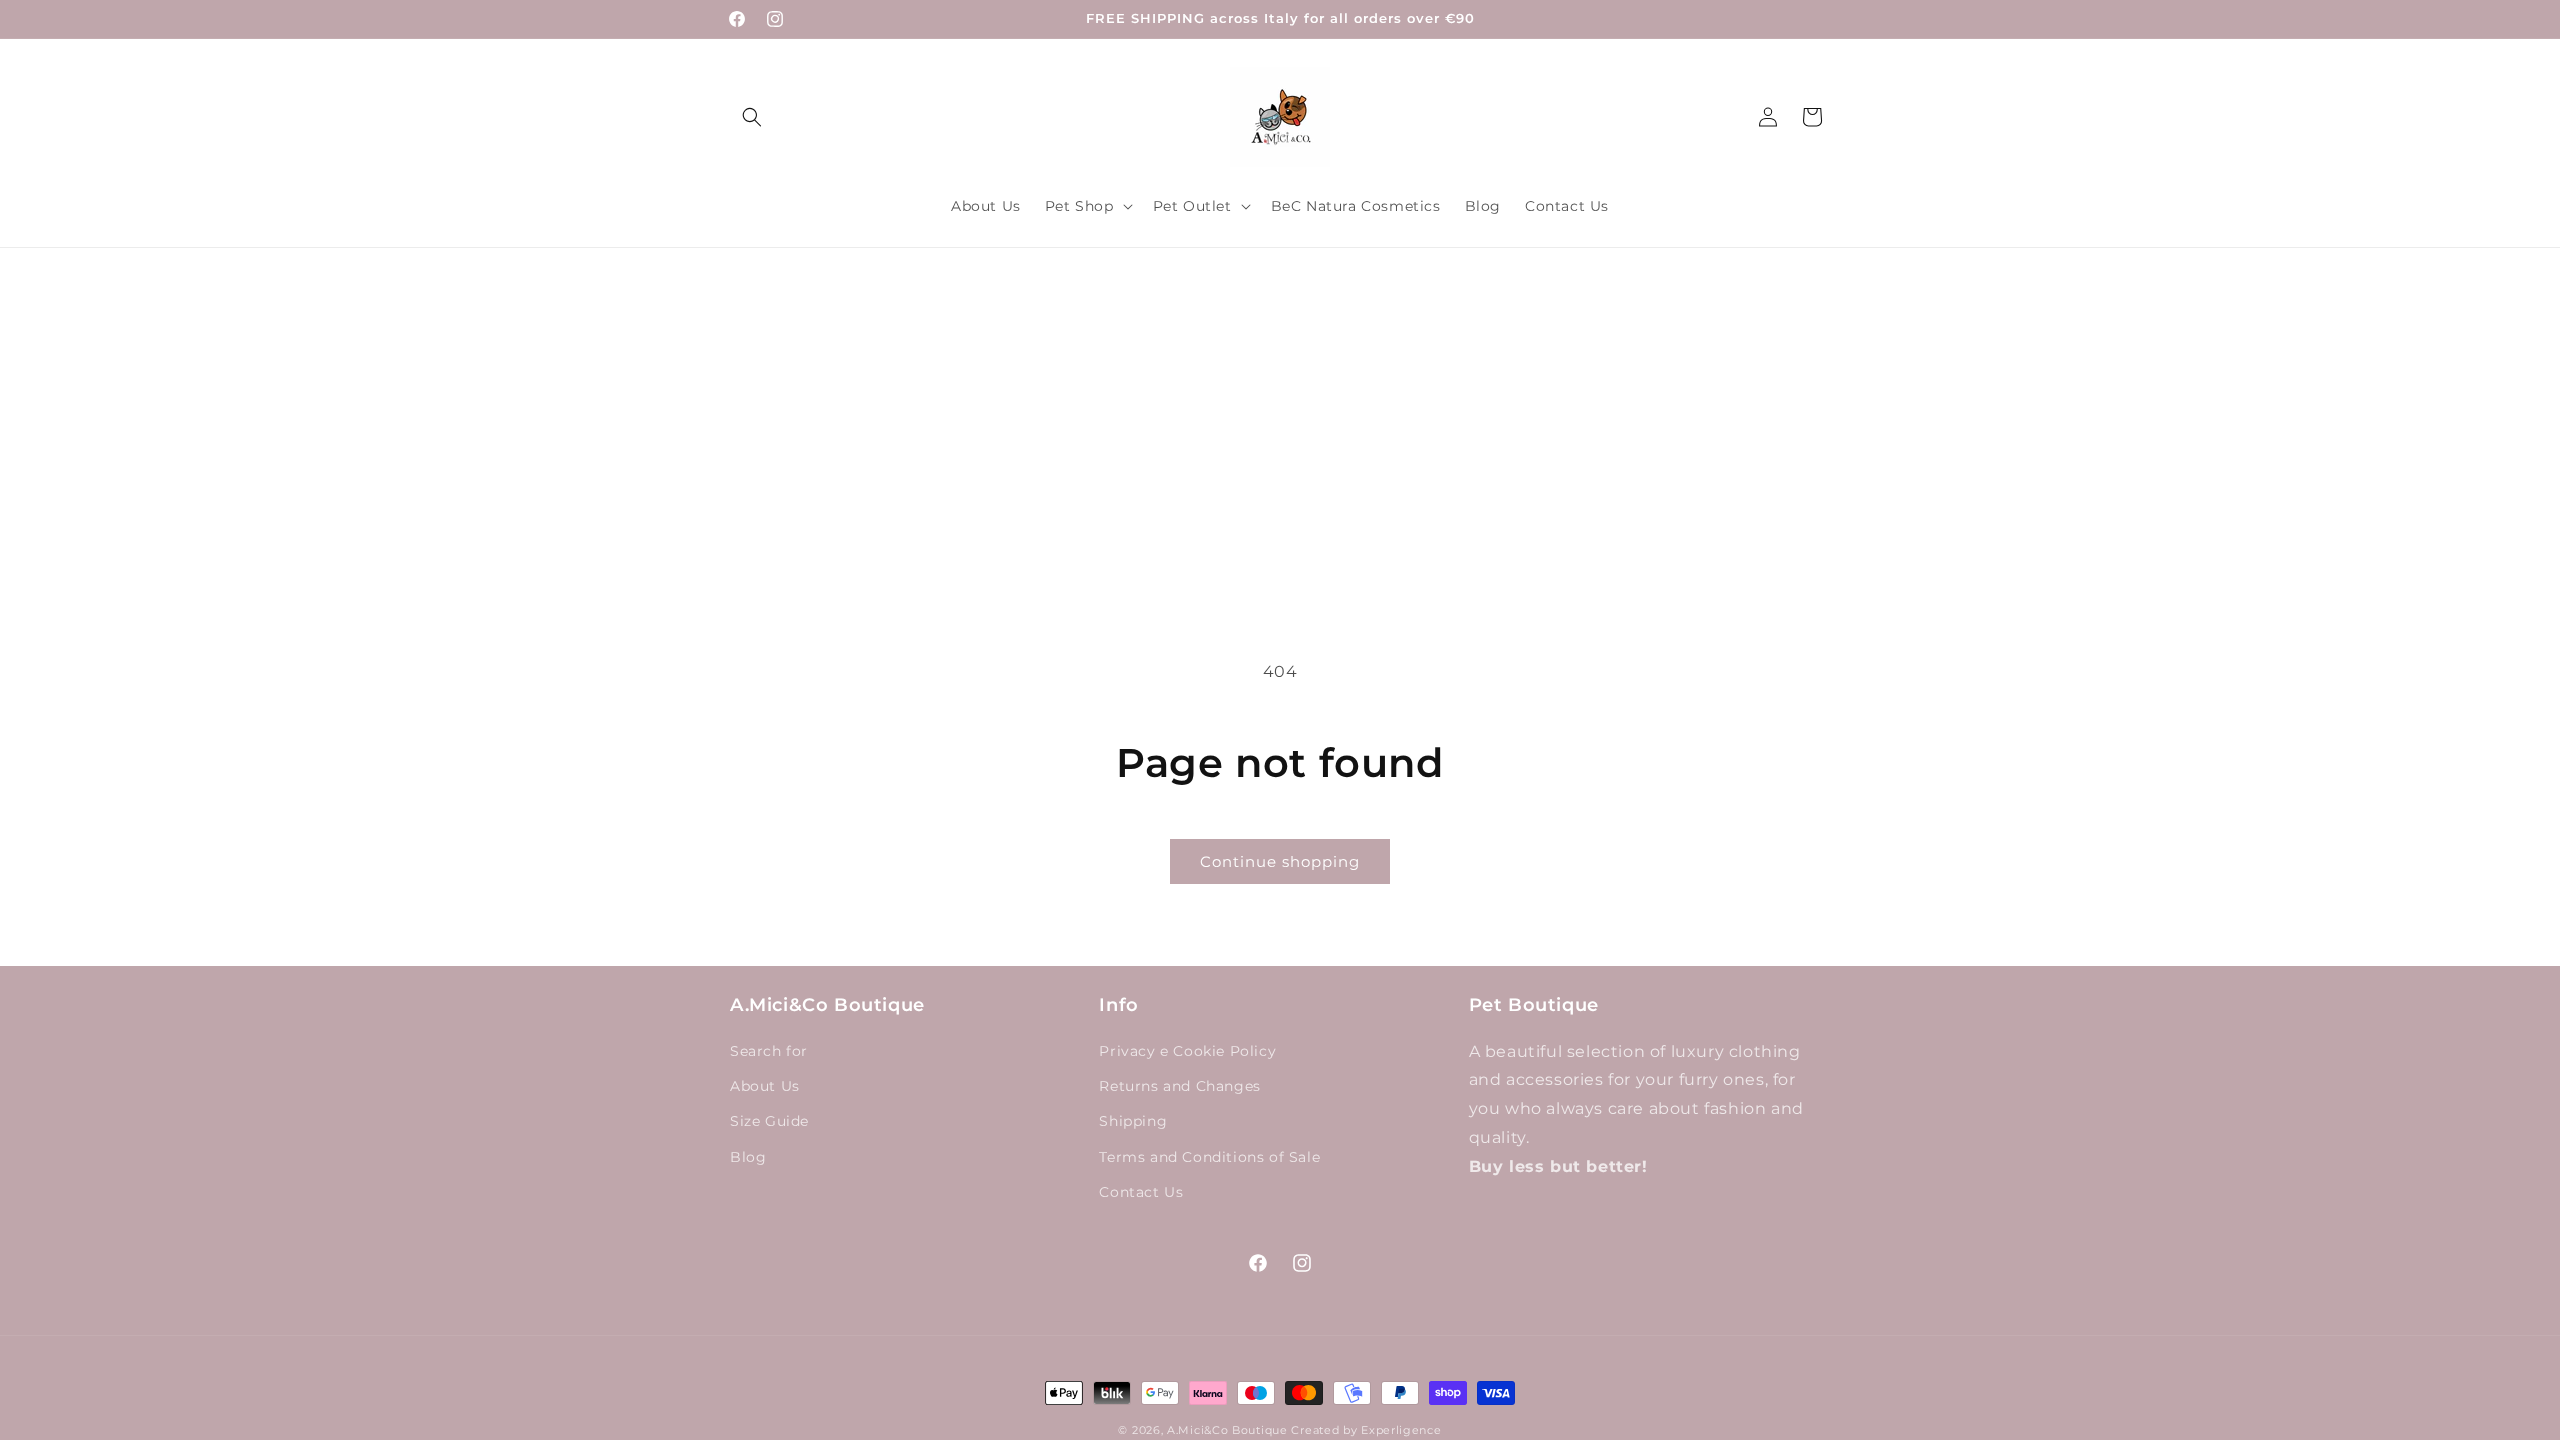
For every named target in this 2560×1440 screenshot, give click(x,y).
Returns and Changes (1179, 1087)
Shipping (1133, 1122)
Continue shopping (1280, 861)
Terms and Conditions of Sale (1209, 1157)
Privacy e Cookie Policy (1187, 1052)
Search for (769, 1052)
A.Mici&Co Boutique (1227, 1430)
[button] (752, 117)
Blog (748, 1157)
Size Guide (769, 1122)
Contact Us (1141, 1192)
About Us (765, 1087)
